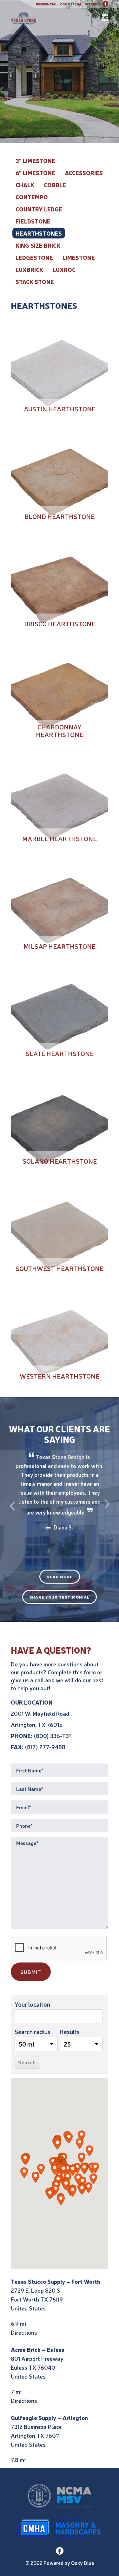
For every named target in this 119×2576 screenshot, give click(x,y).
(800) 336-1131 (52, 1735)
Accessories (84, 173)
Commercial (71, 4)
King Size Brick (38, 245)
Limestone (79, 257)
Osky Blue (83, 2563)
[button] (57, 2144)
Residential (46, 4)
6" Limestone (35, 173)
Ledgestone (34, 257)
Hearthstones (39, 233)
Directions (24, 2332)
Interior (93, 4)
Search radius (33, 2032)
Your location (32, 2004)
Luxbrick (29, 269)
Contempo (32, 197)
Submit (31, 1972)
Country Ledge (39, 209)
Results (70, 2032)
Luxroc (64, 269)
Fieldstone (33, 221)
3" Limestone (35, 160)
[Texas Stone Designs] (60, 18)
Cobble (55, 185)
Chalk (25, 185)
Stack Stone (35, 281)
